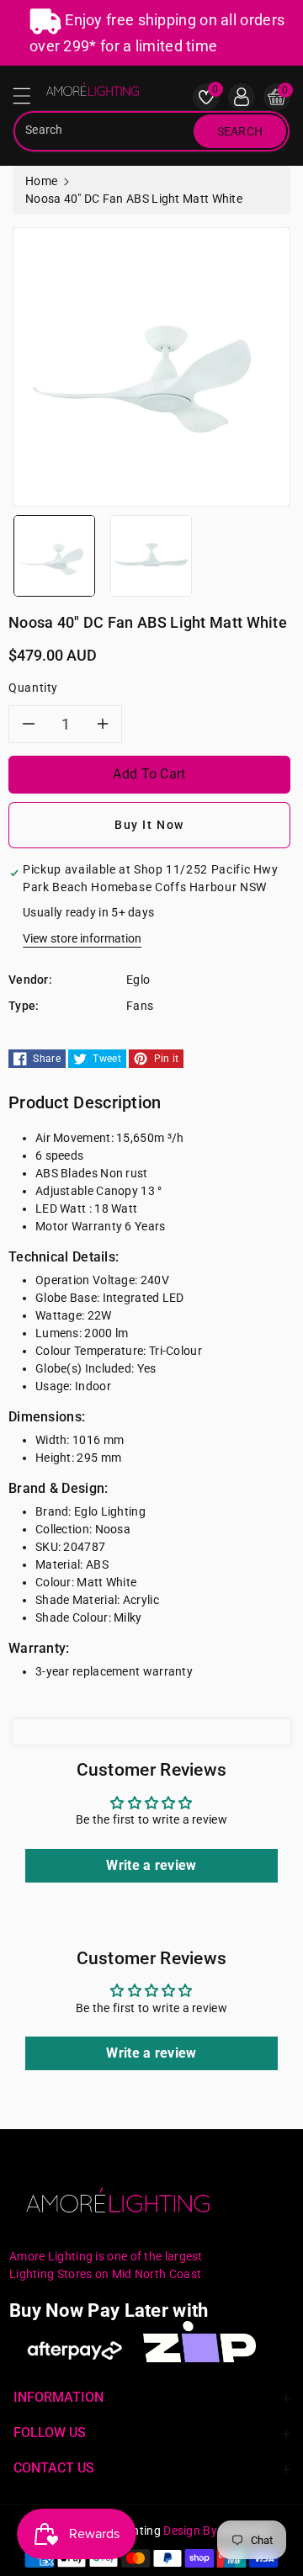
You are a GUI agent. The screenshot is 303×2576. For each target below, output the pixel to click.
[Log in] (242, 97)
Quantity (33, 688)
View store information (82, 938)
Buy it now (149, 825)
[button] (29, 100)
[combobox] (105, 131)
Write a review (151, 1865)
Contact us (54, 2468)
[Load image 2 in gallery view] (151, 555)
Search (240, 131)
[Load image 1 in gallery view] (54, 555)
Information (58, 2397)
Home (41, 181)
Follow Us (50, 2433)
